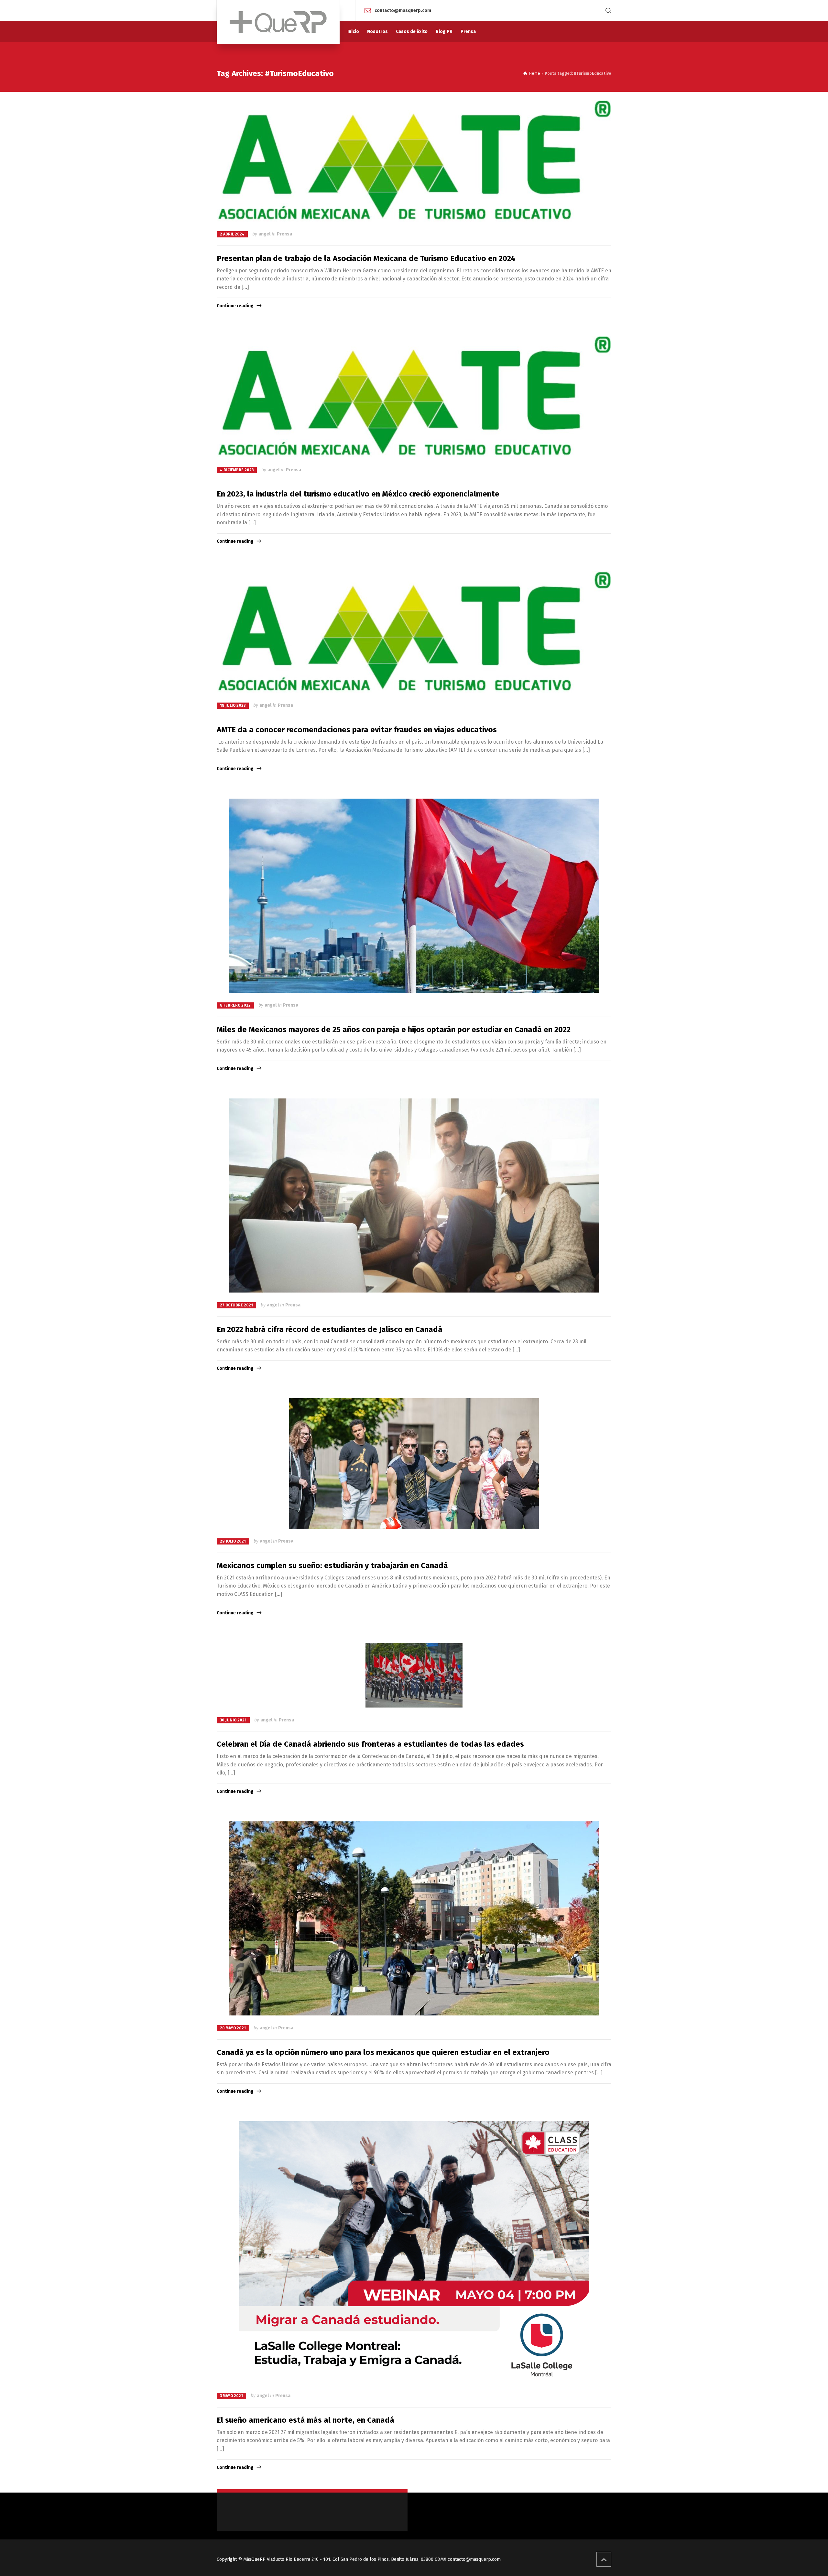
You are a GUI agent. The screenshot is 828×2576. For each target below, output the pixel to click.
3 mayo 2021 (231, 2396)
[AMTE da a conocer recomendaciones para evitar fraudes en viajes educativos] (414, 632)
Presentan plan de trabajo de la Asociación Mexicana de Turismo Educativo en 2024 (366, 258)
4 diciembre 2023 (237, 470)
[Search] (607, 11)
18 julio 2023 (233, 705)
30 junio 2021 (233, 1720)
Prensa (284, 234)
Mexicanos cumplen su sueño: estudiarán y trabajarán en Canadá (332, 1566)
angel (264, 234)
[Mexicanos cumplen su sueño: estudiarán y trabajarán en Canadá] (414, 1463)
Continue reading (235, 306)
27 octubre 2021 (236, 1305)
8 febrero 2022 (235, 1005)
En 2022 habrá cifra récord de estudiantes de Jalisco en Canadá (330, 1329)
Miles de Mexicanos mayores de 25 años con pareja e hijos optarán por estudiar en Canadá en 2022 (394, 1030)
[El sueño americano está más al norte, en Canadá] (414, 2252)
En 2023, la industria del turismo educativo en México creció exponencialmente (358, 494)
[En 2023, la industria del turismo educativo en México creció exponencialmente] (414, 397)
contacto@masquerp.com (403, 10)
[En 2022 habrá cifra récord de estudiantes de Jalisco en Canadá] (414, 1195)
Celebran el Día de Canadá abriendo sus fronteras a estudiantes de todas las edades (370, 1744)
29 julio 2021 (233, 1541)
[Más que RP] (278, 22)
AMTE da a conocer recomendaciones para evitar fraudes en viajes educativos (357, 730)
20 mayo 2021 (233, 2028)
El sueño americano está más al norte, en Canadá (305, 2420)
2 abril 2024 (232, 234)
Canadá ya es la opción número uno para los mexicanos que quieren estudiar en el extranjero (383, 2052)
